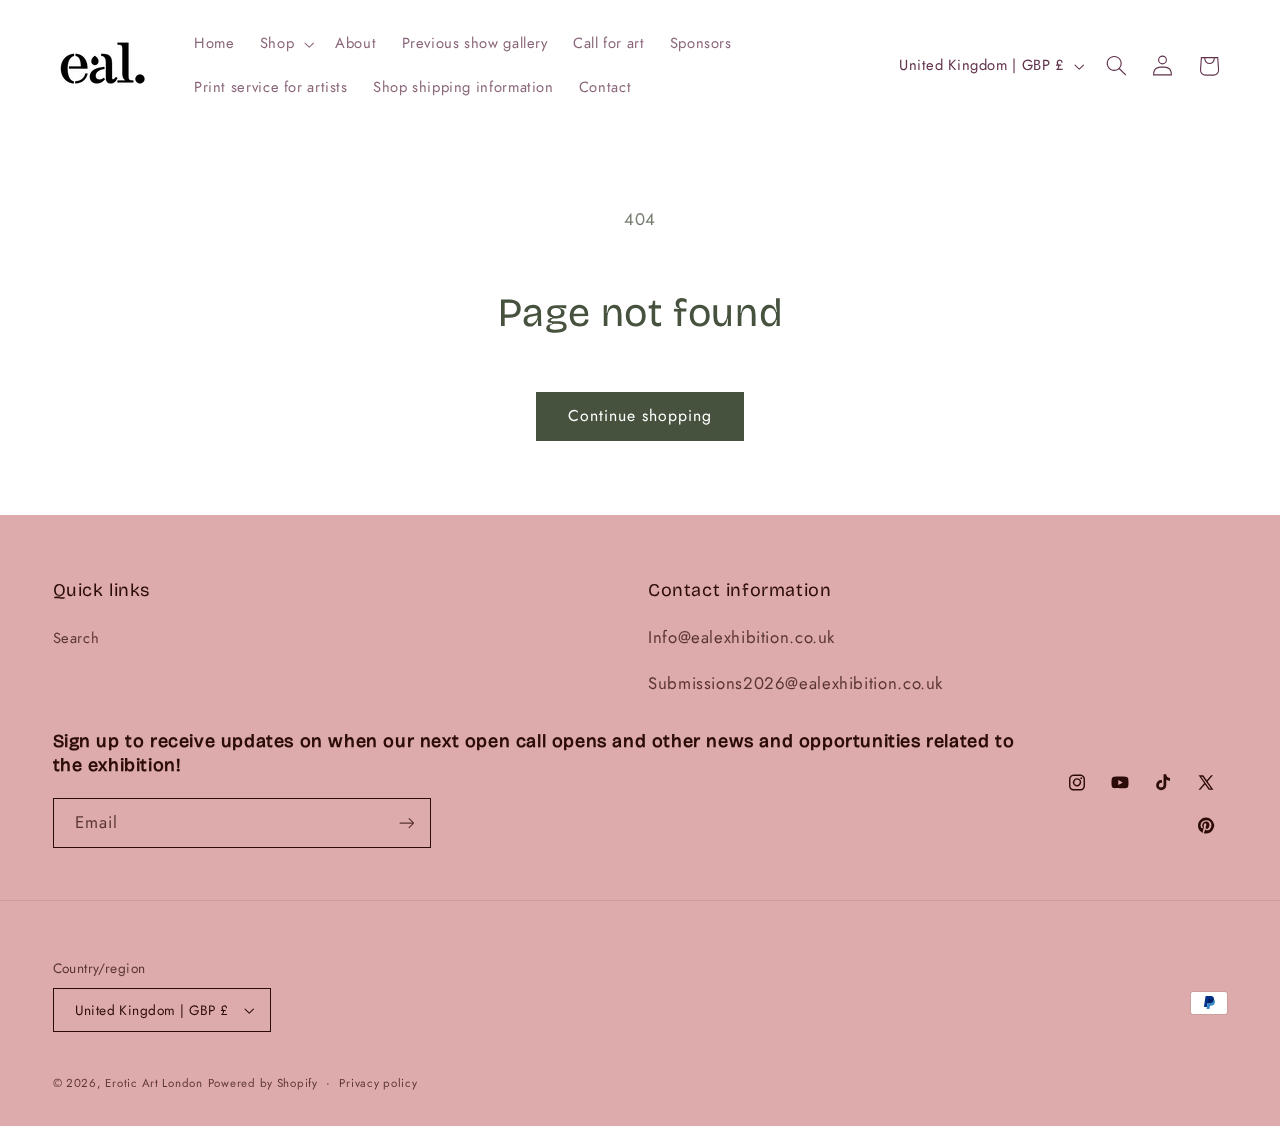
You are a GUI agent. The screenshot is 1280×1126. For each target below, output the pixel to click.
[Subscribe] (406, 822)
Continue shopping (640, 415)
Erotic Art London (154, 1083)
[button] (284, 44)
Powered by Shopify (263, 1083)
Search (76, 638)
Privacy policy (378, 1083)
